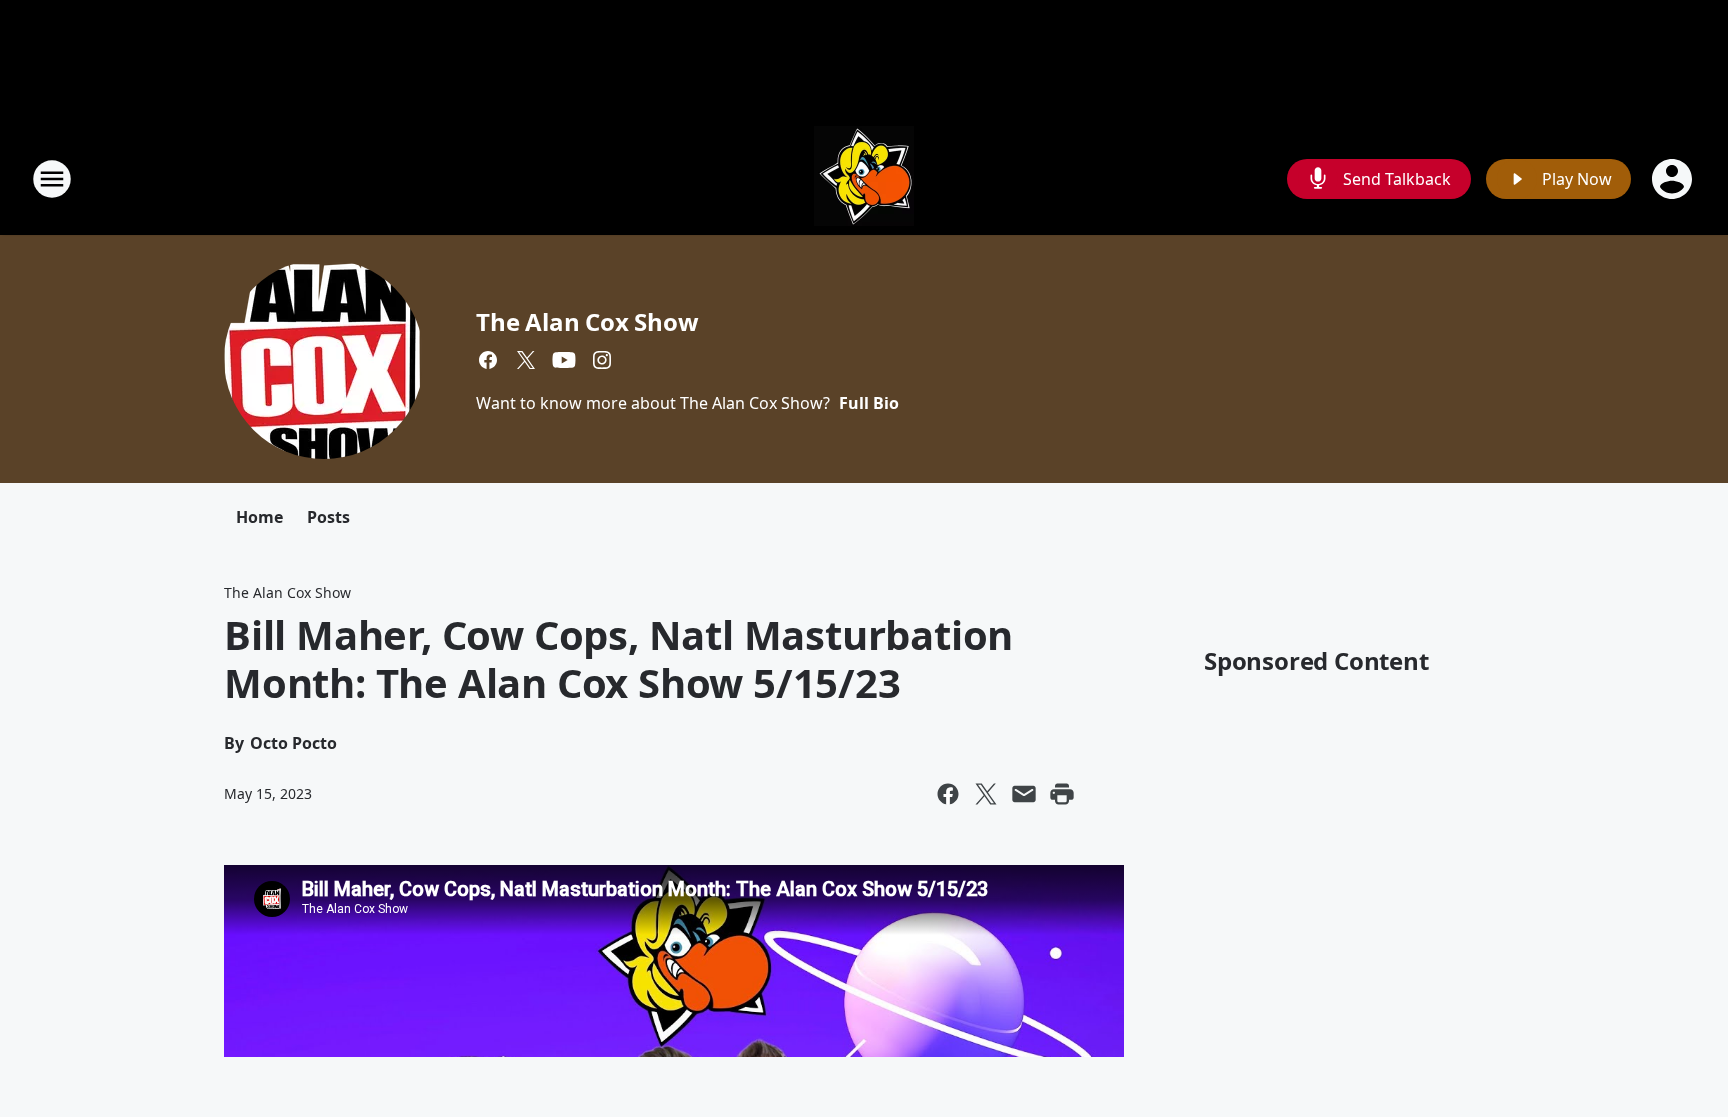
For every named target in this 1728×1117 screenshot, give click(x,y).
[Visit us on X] (526, 360)
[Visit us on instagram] (602, 360)
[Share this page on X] (986, 794)
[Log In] (1674, 179)
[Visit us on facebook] (488, 360)
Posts (328, 517)
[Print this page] (1062, 794)
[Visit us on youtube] (564, 360)
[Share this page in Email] (1024, 794)
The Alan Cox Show (587, 321)
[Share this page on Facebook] (948, 794)
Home (259, 517)
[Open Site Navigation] (52, 179)
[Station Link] (864, 178)
